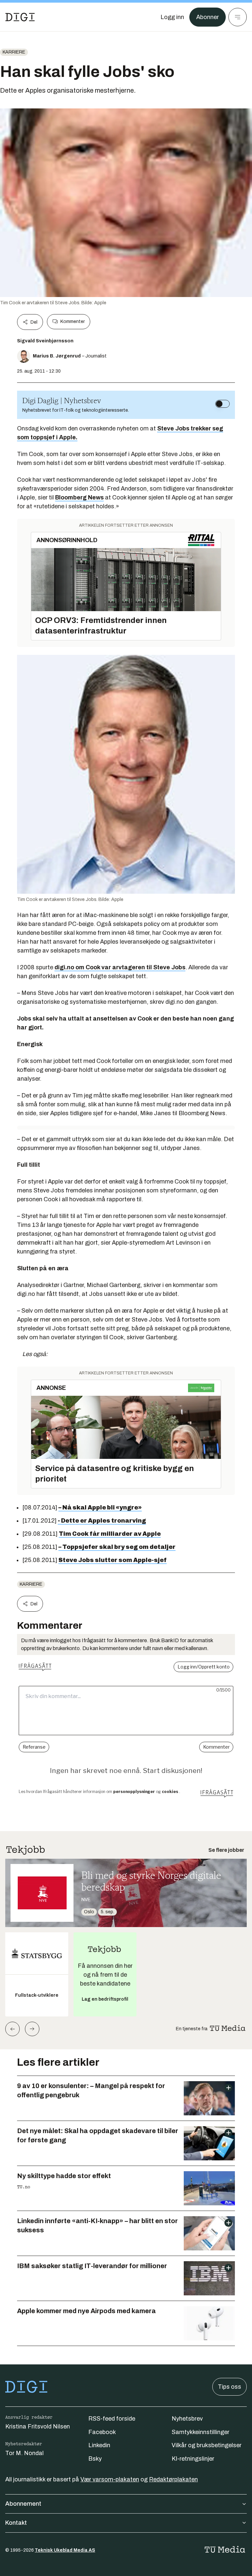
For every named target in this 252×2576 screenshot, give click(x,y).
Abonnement (23, 2504)
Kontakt (16, 2523)
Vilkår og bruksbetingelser (207, 2445)
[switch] (222, 404)
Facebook (102, 2432)
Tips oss (230, 2387)
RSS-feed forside (112, 2419)
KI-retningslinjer (193, 2459)
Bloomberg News (79, 497)
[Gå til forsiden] (20, 17)
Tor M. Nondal (24, 2453)
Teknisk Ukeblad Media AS (65, 2550)
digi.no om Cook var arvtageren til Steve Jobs (120, 967)
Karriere (14, 52)
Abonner (208, 17)
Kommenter (73, 322)
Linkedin (99, 2445)
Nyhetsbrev (187, 2419)
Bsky (95, 2459)
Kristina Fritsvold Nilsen (38, 2426)
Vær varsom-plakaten (110, 2479)
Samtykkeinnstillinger (200, 2432)
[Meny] (238, 17)
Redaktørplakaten (173, 2479)
